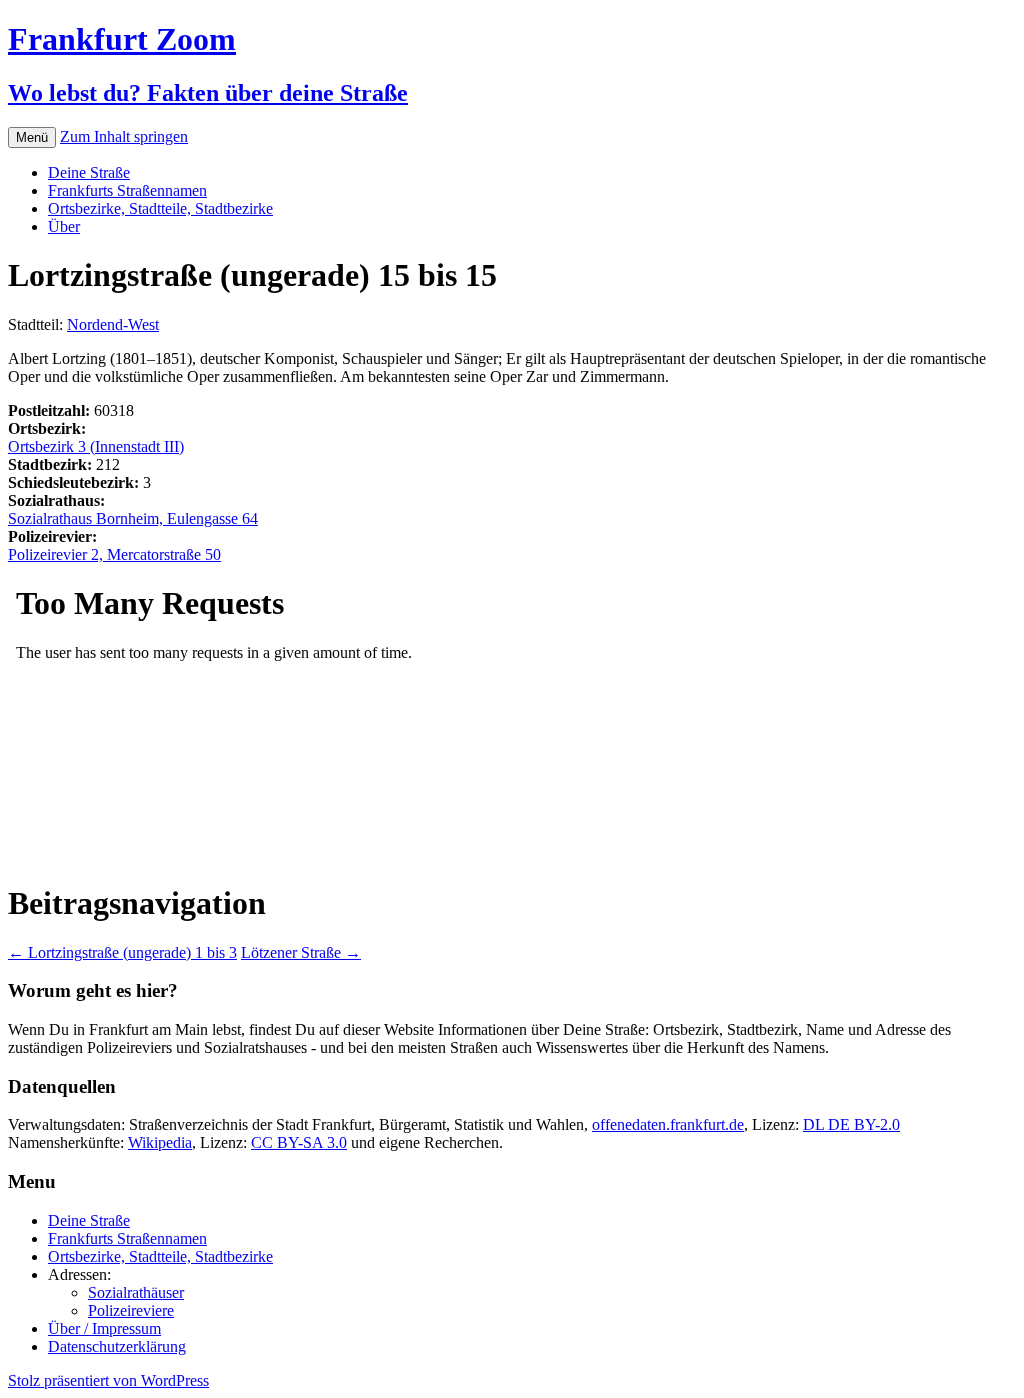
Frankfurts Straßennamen (127, 190)
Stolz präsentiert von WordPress (108, 1380)
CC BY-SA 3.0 (299, 1142)
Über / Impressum (104, 1328)
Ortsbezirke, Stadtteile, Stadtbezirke (160, 208)
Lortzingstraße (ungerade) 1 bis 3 (122, 952)
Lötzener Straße (301, 952)
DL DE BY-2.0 (851, 1124)
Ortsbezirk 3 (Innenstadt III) (96, 446)
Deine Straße (89, 172)
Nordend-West (113, 324)
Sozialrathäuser (136, 1292)
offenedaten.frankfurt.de (668, 1124)
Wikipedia (160, 1142)
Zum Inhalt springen (124, 136)
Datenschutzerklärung (117, 1346)
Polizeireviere (131, 1310)
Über (64, 226)
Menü (32, 137)
